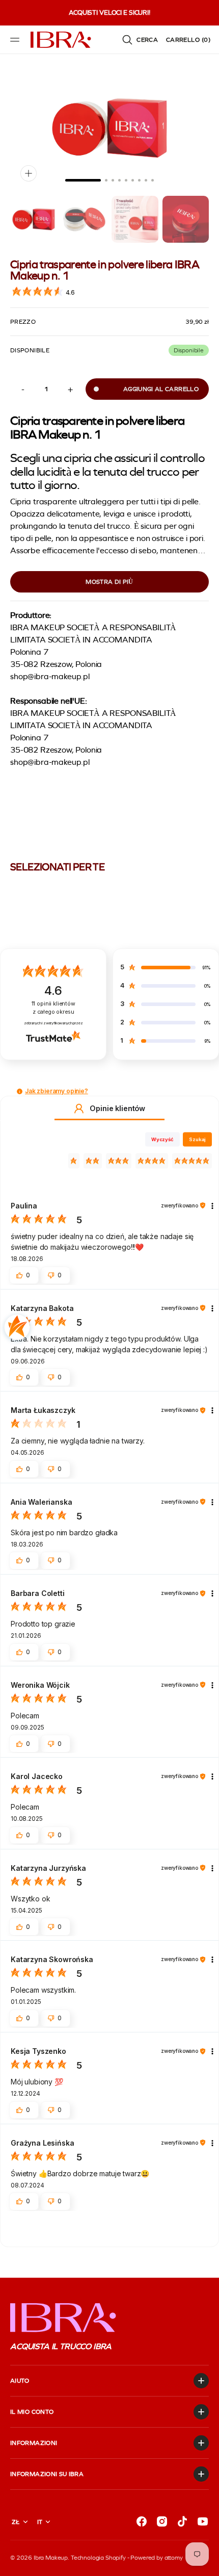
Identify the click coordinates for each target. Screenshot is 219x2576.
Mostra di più (109, 582)
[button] (16, 40)
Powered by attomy (156, 2558)
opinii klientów (53, 1008)
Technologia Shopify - (100, 2558)
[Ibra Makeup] (61, 40)
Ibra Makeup (51, 2558)
